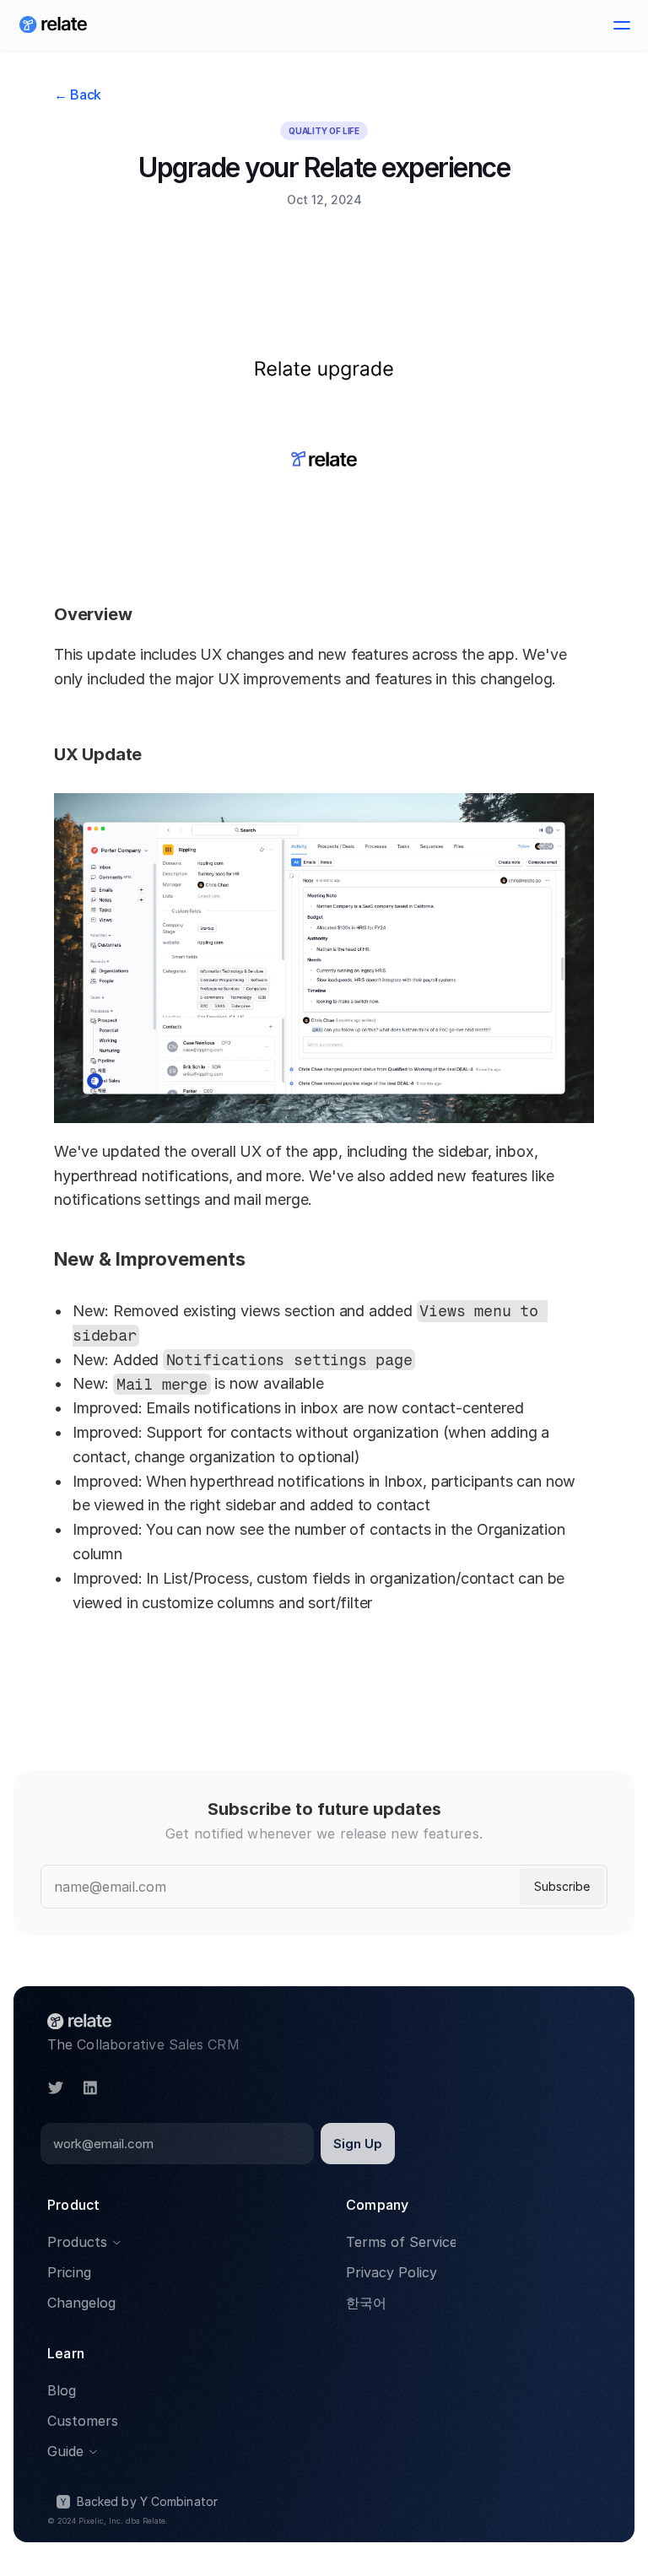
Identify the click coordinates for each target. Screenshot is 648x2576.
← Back (78, 95)
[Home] (53, 25)
